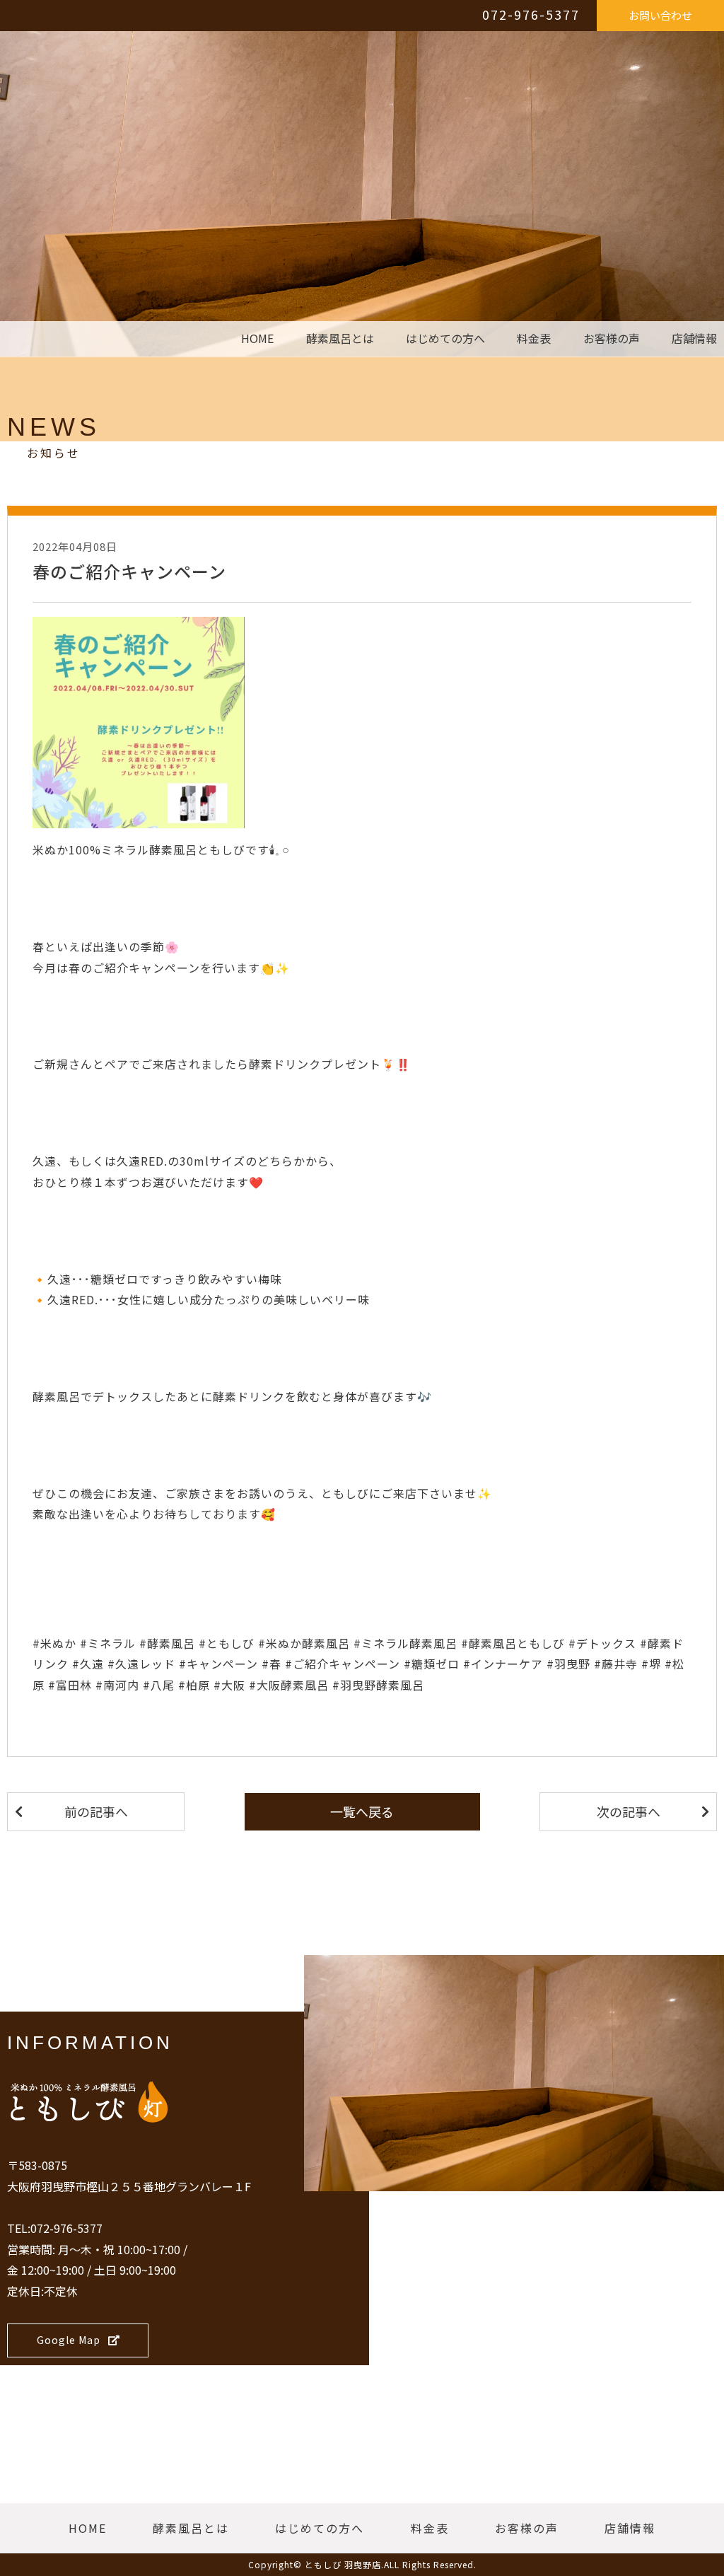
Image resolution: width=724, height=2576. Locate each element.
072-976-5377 (531, 14)
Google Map (69, 2340)
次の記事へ (629, 1811)
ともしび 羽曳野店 (343, 2564)
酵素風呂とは (340, 339)
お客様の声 (612, 339)
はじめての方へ (445, 339)
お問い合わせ (660, 15)
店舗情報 (694, 339)
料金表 (534, 339)
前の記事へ (96, 1811)
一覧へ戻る (362, 1811)
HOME (257, 339)
